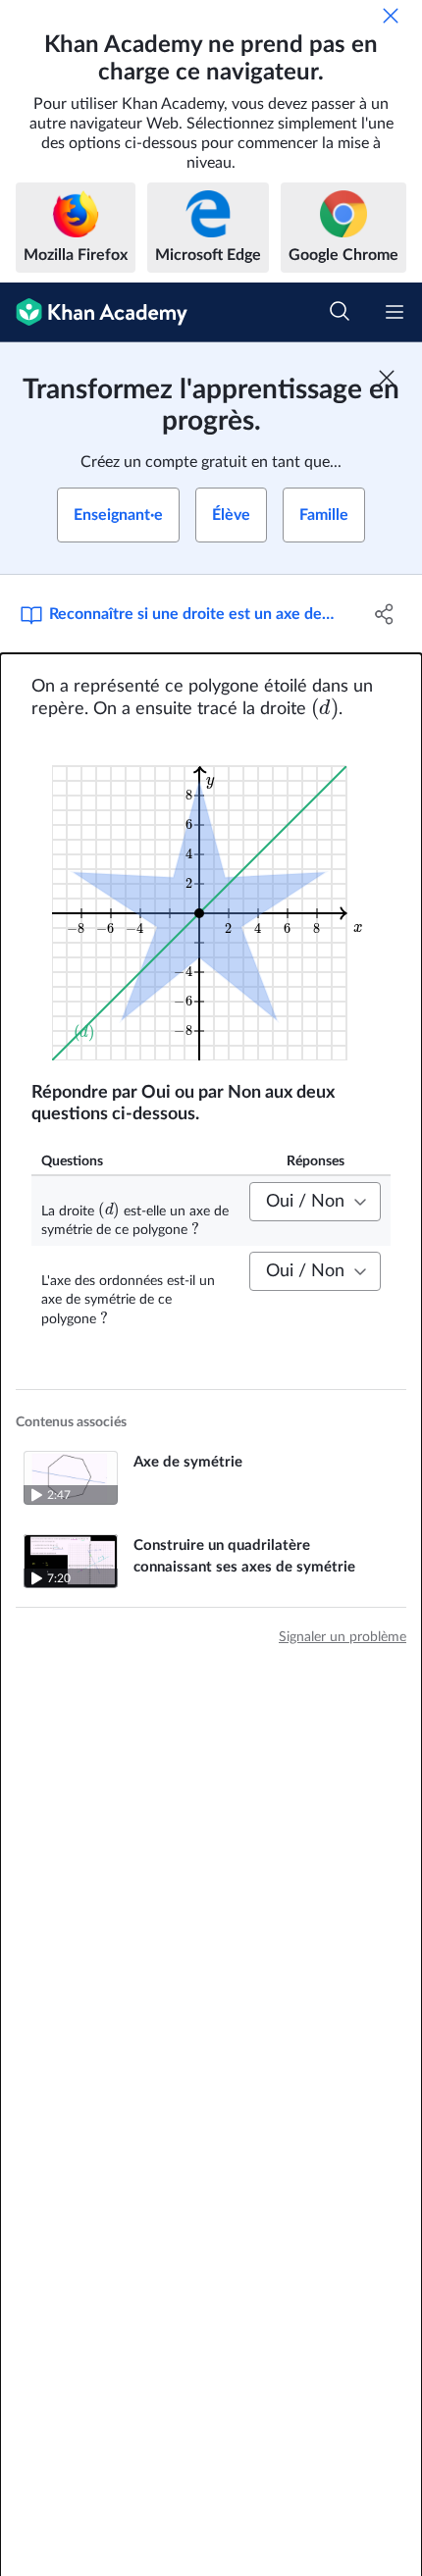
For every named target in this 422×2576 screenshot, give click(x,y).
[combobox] (315, 1202)
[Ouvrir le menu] (395, 312)
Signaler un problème (343, 1637)
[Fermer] (391, 16)
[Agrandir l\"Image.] (211, 901)
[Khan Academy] (94, 312)
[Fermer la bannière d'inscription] (387, 378)
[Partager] (385, 614)
